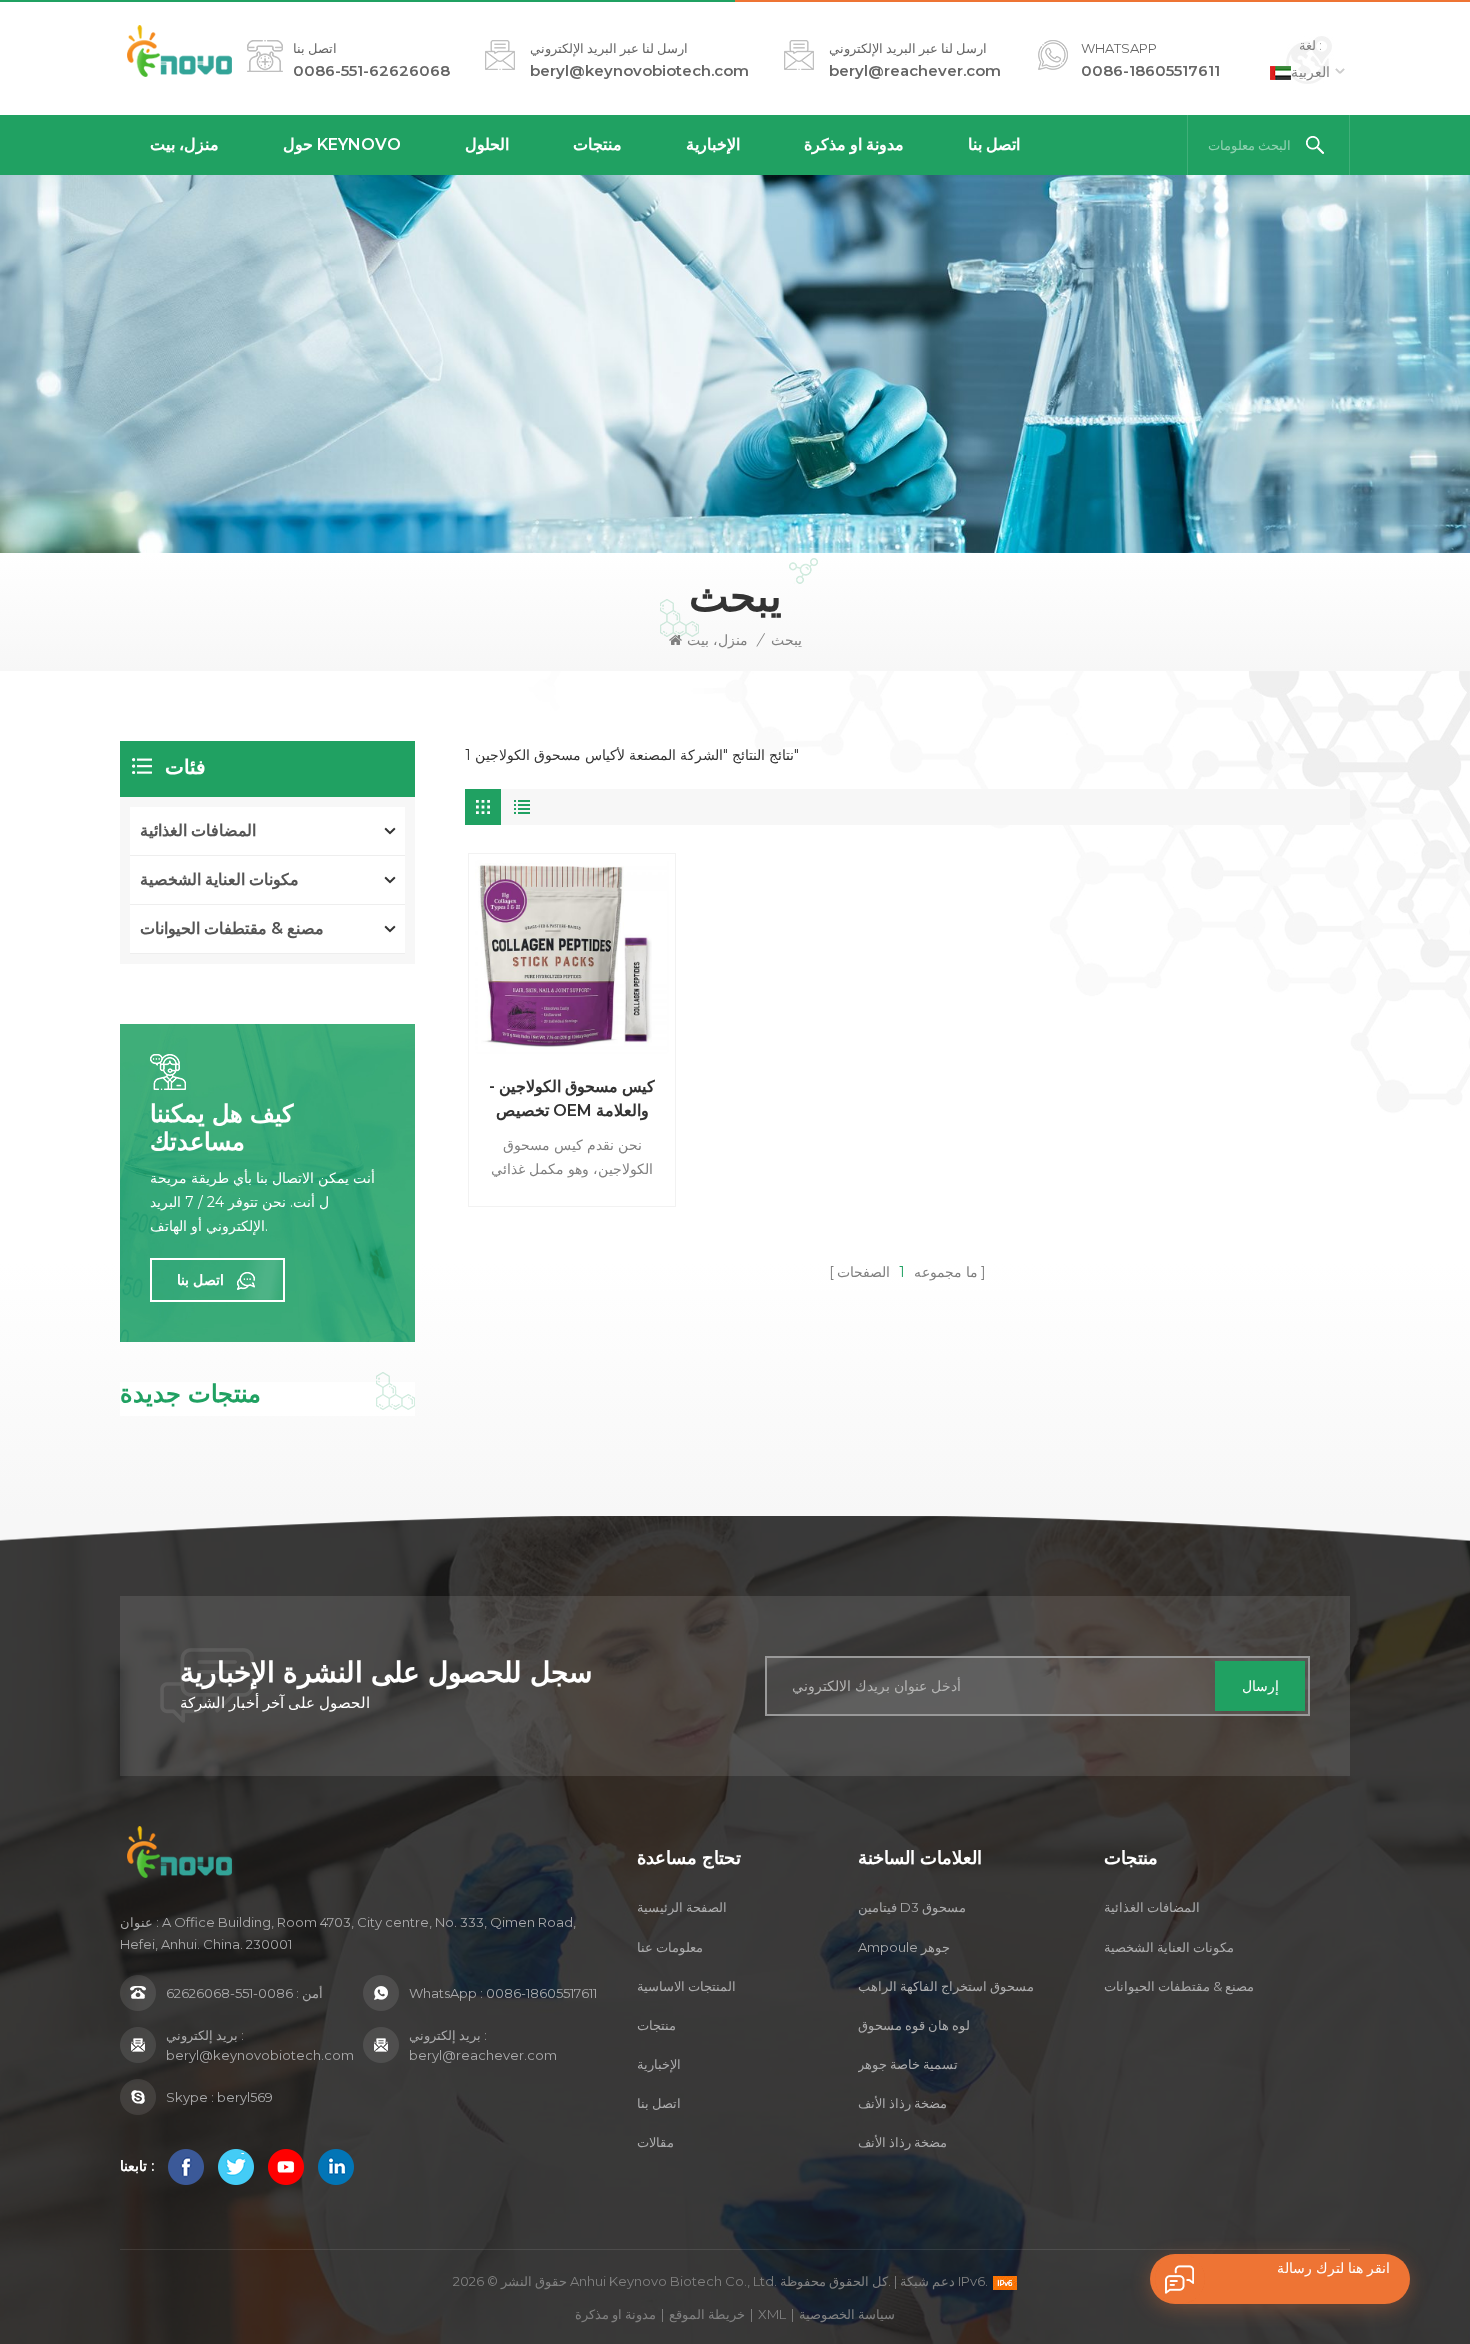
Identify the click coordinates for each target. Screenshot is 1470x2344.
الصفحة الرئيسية (682, 1907)
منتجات (597, 144)
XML (772, 2314)
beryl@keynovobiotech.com (639, 70)
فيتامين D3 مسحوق (912, 1907)
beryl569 (245, 2097)
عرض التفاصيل (565, 1196)
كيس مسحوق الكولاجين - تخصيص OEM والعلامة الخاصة (572, 1100)
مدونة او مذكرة (854, 144)
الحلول (487, 144)
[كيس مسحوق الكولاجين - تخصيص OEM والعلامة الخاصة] (572, 957)
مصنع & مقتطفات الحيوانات (232, 928)
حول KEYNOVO (342, 144)
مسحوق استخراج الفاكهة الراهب (946, 1986)
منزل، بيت (184, 144)
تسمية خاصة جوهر (908, 2064)
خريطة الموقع (707, 2314)
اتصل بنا (994, 144)
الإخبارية (713, 144)
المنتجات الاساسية (686, 1986)
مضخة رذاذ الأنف (902, 2103)
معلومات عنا (670, 1947)
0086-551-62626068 (371, 70)
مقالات (655, 2142)
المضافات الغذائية (198, 830)
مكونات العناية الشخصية (219, 879)
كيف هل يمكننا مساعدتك (221, 1128)
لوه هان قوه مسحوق (914, 2025)
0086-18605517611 (1150, 70)
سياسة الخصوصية (847, 2314)
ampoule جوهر (904, 1947)
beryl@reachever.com (915, 70)
